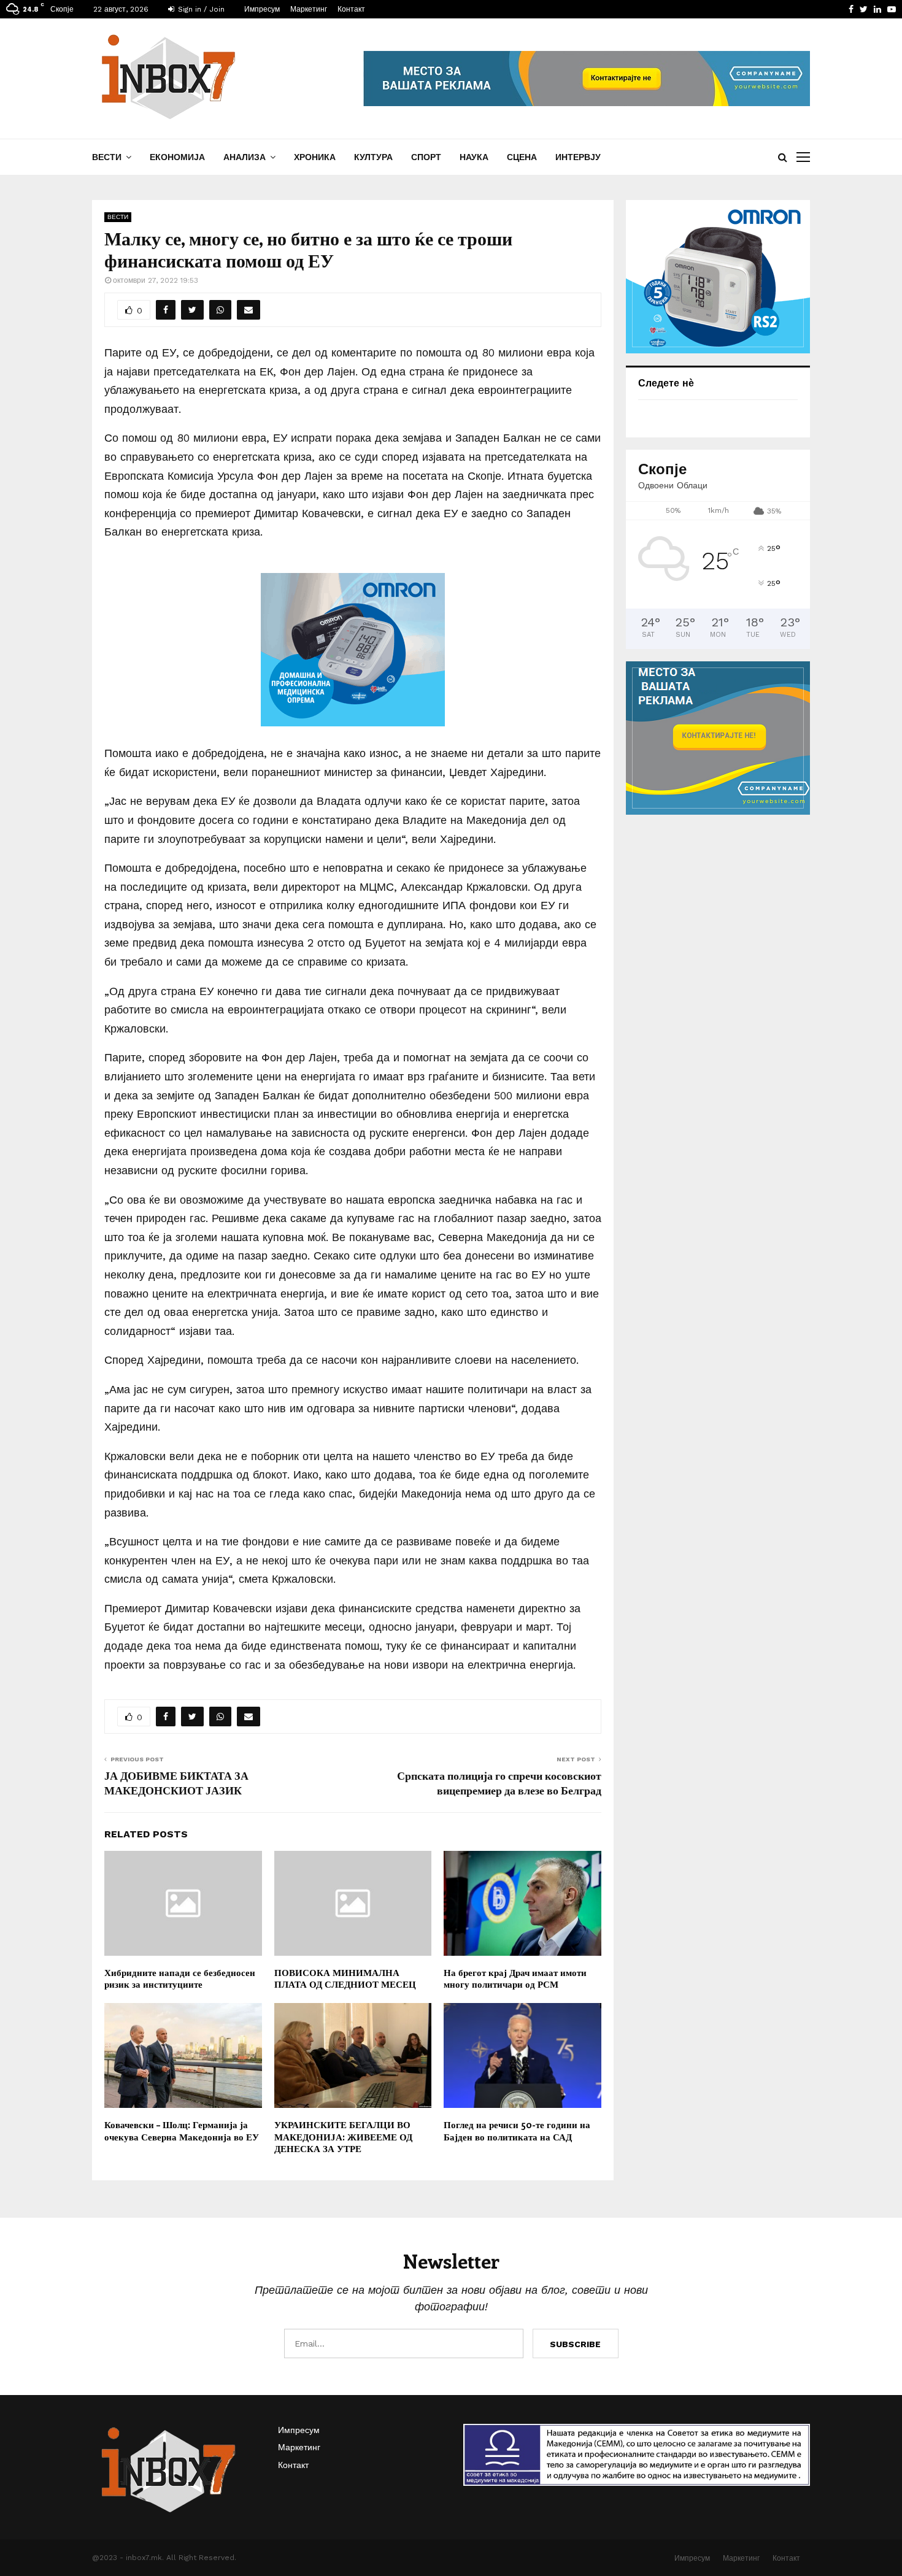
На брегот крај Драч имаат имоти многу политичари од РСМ (515, 1978)
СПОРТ (426, 157)
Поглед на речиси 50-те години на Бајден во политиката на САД (517, 2131)
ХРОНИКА (315, 157)
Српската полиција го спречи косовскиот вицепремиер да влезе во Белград (499, 1783)
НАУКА (474, 157)
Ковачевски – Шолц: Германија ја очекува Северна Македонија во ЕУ (182, 2131)
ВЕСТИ (107, 157)
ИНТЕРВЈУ (578, 157)
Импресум (262, 9)
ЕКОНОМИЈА (177, 157)
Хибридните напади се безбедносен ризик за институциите (180, 1978)
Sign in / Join (200, 9)
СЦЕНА (522, 157)
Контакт (351, 9)
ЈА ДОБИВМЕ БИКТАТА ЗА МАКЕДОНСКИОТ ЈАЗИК (176, 1783)
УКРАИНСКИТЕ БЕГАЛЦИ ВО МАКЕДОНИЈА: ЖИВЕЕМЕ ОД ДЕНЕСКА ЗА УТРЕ (343, 2136)
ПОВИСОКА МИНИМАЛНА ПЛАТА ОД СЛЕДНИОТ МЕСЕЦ (345, 1978)
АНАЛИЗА (245, 157)
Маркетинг (309, 9)
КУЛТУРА (373, 157)
